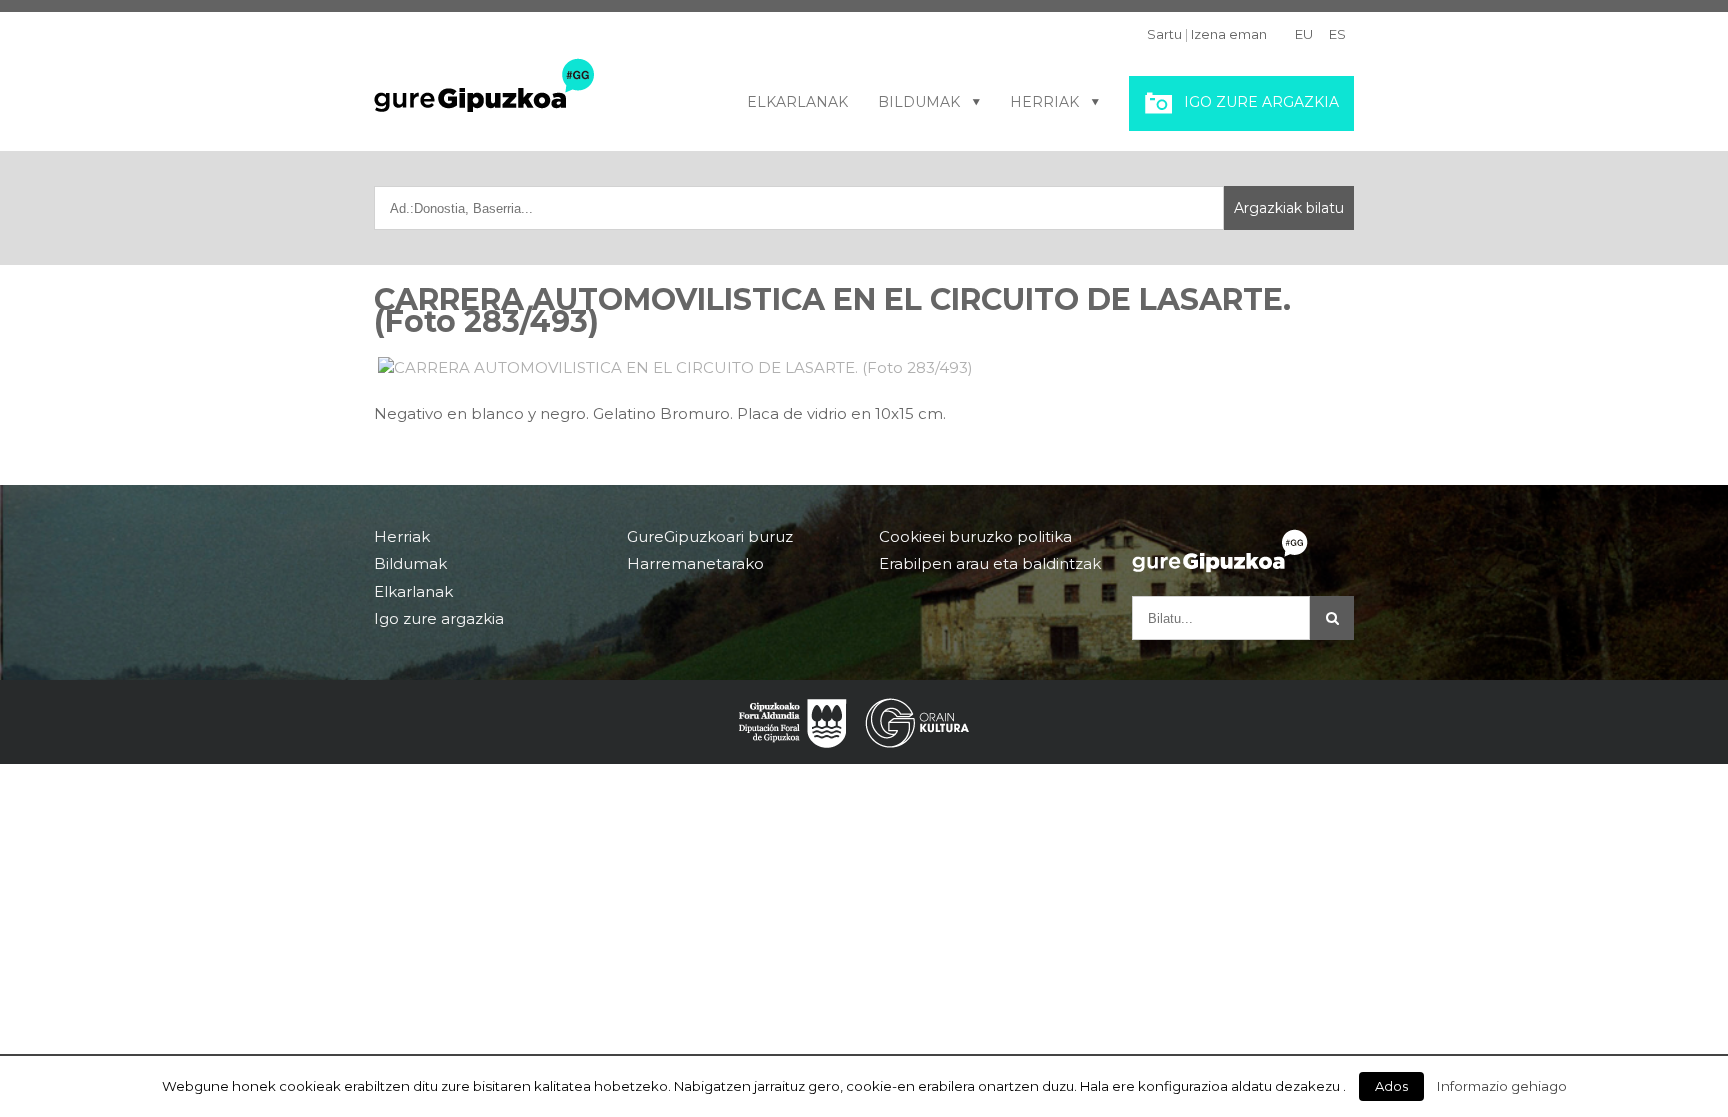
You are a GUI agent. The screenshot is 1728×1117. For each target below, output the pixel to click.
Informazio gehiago (1502, 1086)
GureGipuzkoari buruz (710, 537)
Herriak (1044, 102)
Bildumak (919, 102)
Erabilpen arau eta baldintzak (990, 563)
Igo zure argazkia (1261, 102)
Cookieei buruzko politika (975, 537)
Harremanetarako (695, 563)
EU (1304, 34)
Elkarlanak (797, 102)
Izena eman (1229, 34)
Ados (1391, 1086)
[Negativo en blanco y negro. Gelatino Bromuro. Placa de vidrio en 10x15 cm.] (864, 368)
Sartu (1164, 34)
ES (1337, 34)
